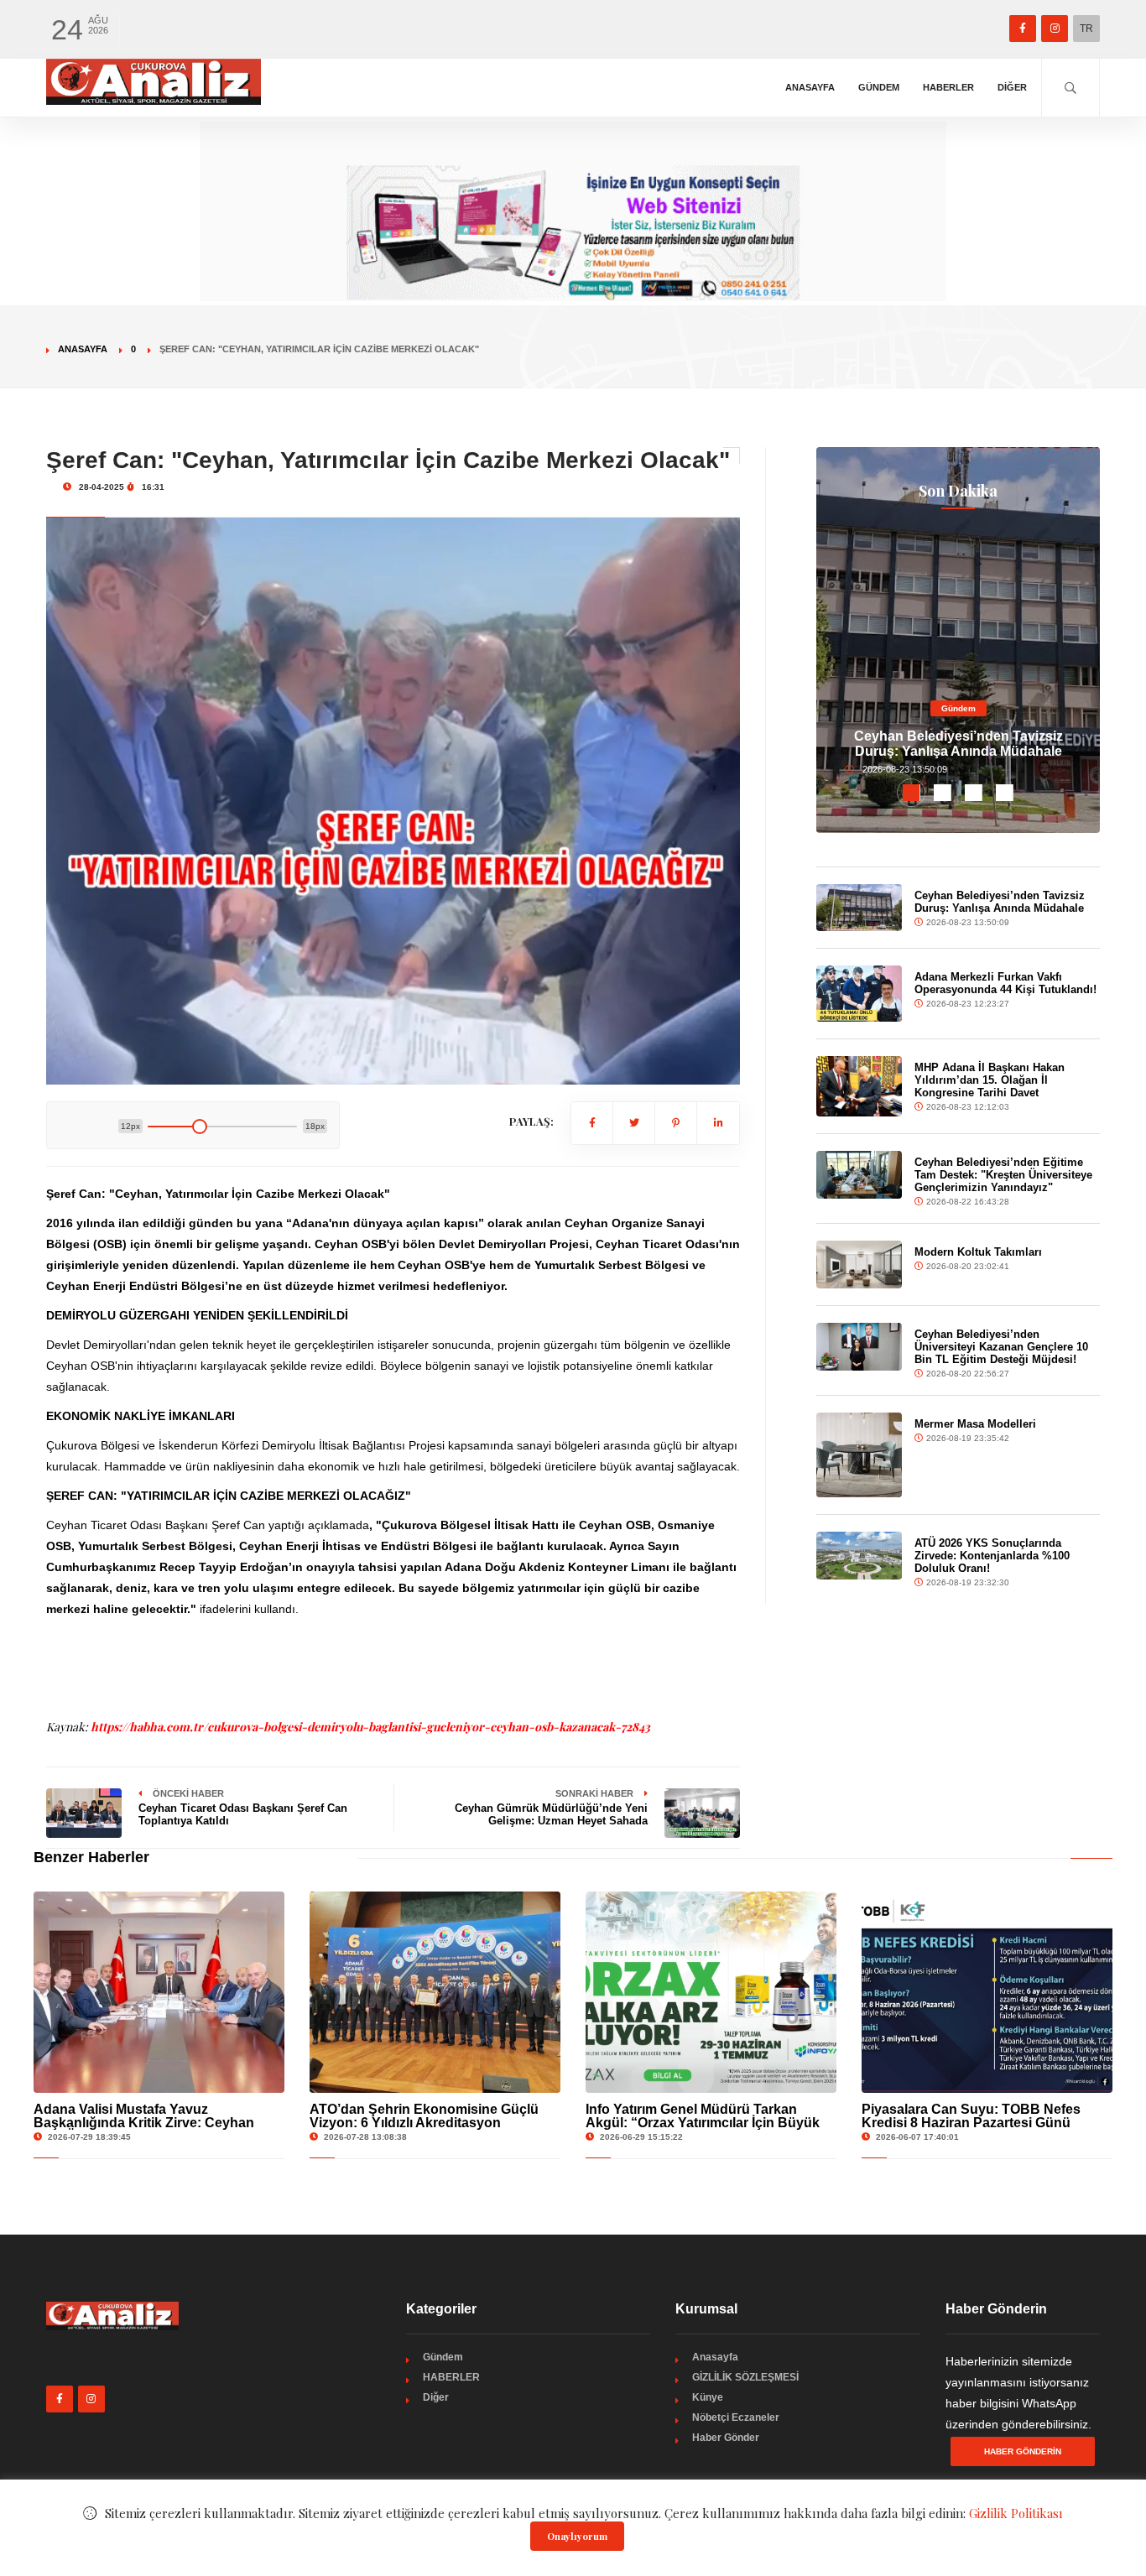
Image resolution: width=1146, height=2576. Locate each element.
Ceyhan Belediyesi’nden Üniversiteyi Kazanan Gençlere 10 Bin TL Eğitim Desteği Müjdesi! (1001, 1347)
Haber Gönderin (1023, 2451)
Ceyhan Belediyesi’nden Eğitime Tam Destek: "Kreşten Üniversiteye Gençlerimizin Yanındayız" (1003, 1175)
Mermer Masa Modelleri (975, 1424)
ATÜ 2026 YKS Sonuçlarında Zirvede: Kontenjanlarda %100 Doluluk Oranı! (992, 1556)
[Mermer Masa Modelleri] (859, 1455)
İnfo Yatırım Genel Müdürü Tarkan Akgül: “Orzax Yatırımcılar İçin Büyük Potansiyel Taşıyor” (703, 2123)
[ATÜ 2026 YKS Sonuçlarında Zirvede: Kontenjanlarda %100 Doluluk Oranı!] (859, 1556)
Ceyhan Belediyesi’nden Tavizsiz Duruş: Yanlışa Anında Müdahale (958, 744)
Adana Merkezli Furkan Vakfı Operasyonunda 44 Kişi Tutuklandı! (1005, 983)
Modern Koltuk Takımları (978, 1252)
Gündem (879, 87)
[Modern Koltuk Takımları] (859, 1265)
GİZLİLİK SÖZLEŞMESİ (745, 2377)
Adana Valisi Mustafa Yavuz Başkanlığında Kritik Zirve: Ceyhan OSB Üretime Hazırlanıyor (144, 2123)
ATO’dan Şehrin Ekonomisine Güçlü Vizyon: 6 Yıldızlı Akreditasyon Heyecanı (424, 2123)
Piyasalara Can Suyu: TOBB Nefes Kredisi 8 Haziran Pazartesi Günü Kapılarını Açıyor (971, 2123)
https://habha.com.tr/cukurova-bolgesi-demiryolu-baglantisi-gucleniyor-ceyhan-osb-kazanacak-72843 (370, 1727)
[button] (912, 793)
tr (1086, 29)
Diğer (1012, 87)
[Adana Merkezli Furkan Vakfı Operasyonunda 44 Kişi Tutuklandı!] (859, 993)
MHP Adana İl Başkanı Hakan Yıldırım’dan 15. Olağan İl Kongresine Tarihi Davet (990, 1080)
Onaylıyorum (577, 2536)
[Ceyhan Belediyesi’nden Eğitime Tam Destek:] (859, 1175)
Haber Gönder (726, 2438)
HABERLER (948, 87)
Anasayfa (810, 87)
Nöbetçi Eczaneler (736, 2417)
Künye (708, 2397)
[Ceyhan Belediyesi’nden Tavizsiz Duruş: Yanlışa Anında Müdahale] (859, 908)
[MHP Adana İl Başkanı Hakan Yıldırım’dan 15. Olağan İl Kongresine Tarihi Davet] (859, 1086)
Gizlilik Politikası (1016, 2513)
